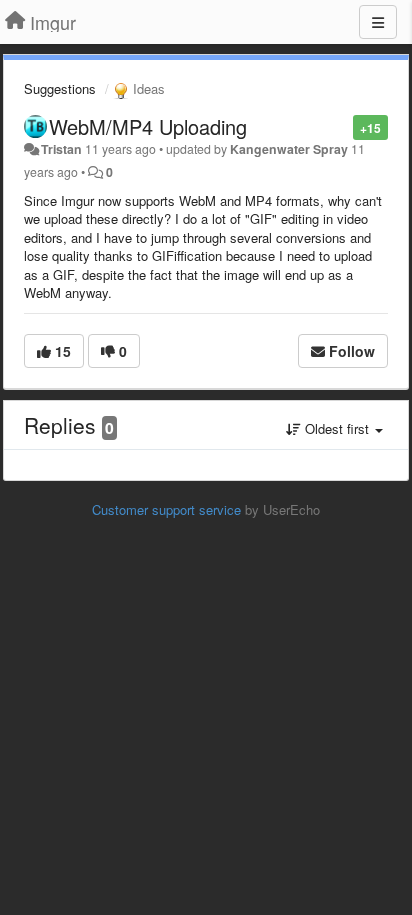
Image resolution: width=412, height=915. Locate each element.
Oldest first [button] (337, 428)
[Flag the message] (342, 126)
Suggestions (60, 88)
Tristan (61, 149)
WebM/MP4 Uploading (148, 126)
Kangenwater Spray (289, 149)
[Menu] (378, 22)
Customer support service (166, 509)
